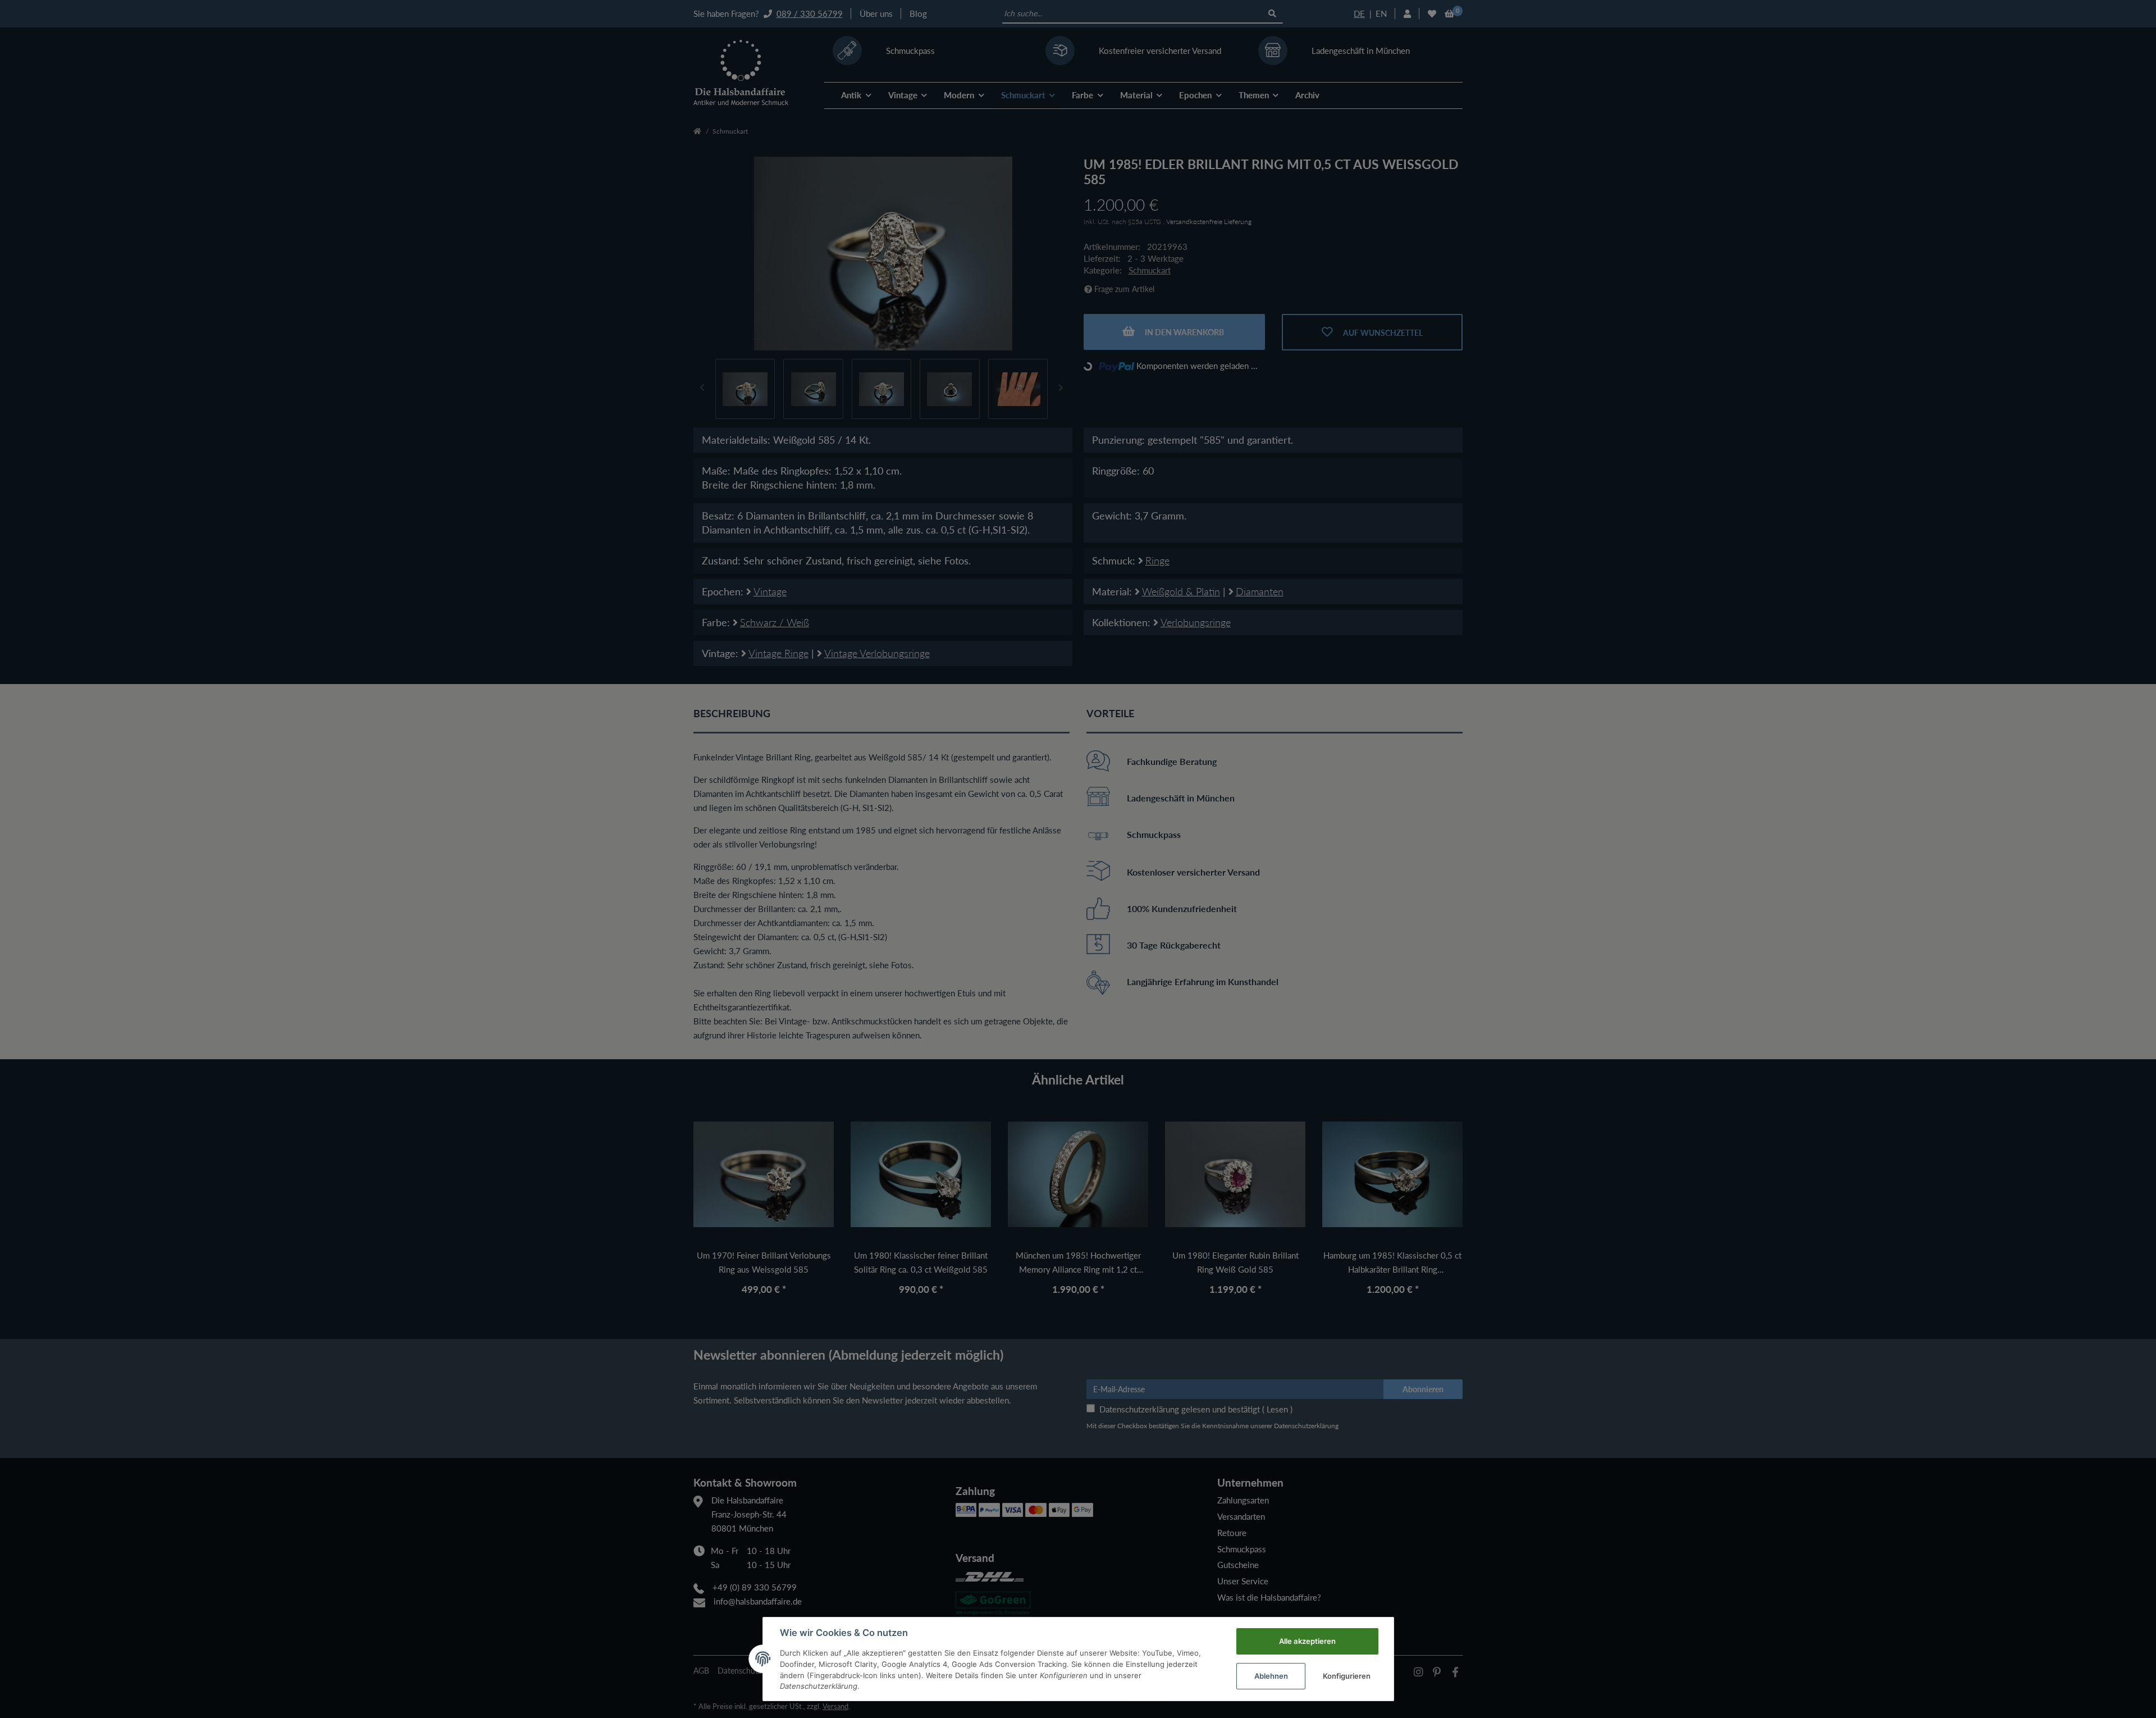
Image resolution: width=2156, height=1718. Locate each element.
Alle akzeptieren (1307, 1641)
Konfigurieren (1347, 1676)
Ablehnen (1271, 1676)
